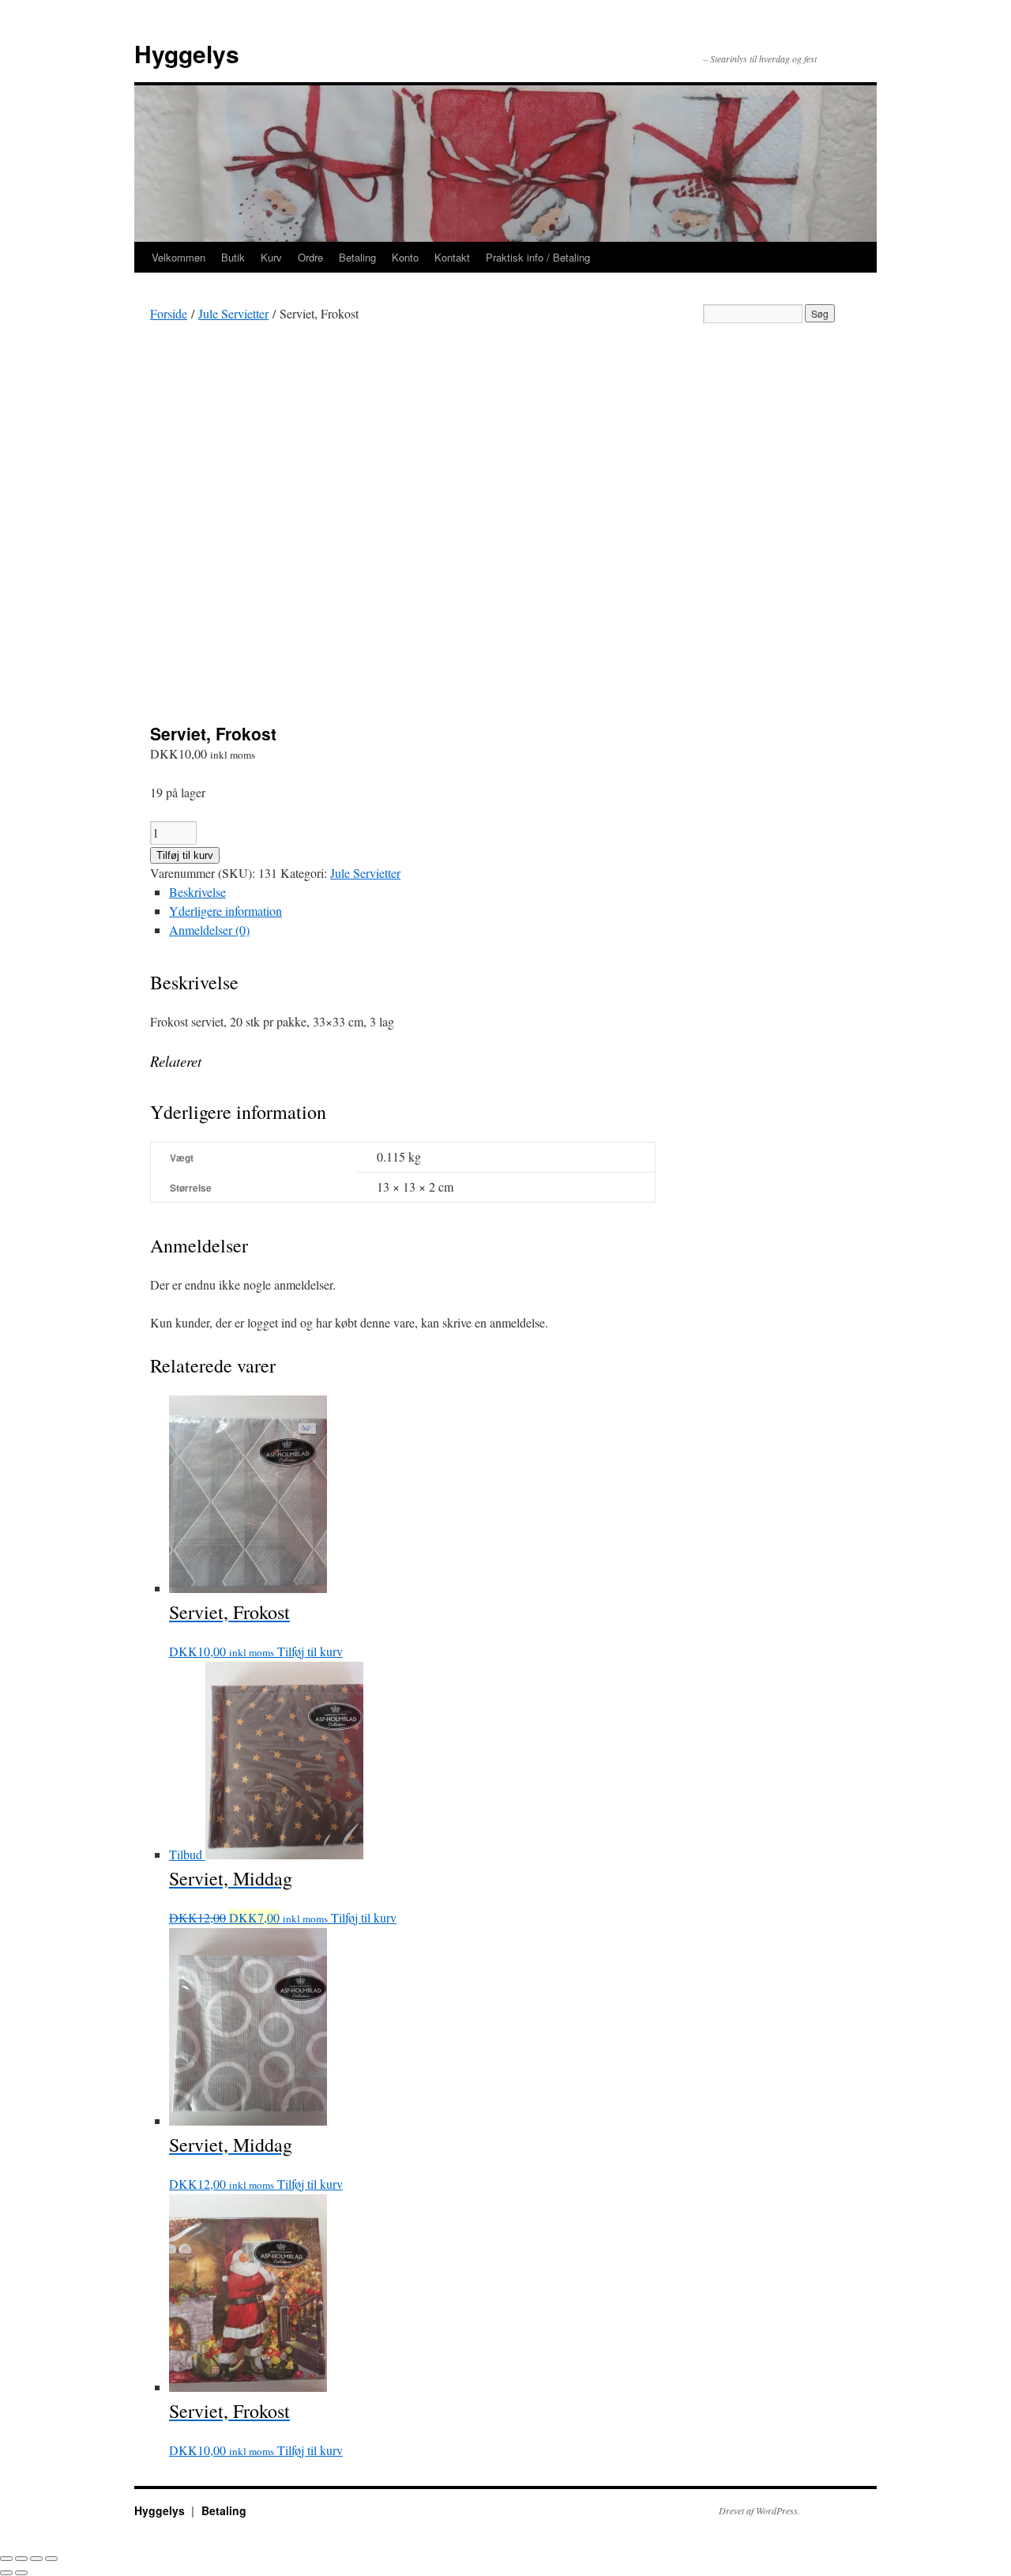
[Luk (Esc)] (6, 2559)
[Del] (21, 2559)
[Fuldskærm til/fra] (36, 2559)
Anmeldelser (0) (209, 930)
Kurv (271, 257)
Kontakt (452, 257)
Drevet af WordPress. (759, 2510)
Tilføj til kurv (185, 855)
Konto (405, 257)
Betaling (357, 257)
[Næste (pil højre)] (21, 2573)
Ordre (310, 257)
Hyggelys (187, 53)
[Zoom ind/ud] (51, 2559)
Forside (169, 313)
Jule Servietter (233, 313)
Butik (233, 257)
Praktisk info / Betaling (538, 257)
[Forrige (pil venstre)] (6, 2573)
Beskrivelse (197, 892)
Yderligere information (226, 911)
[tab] (412, 892)
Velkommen (179, 257)
